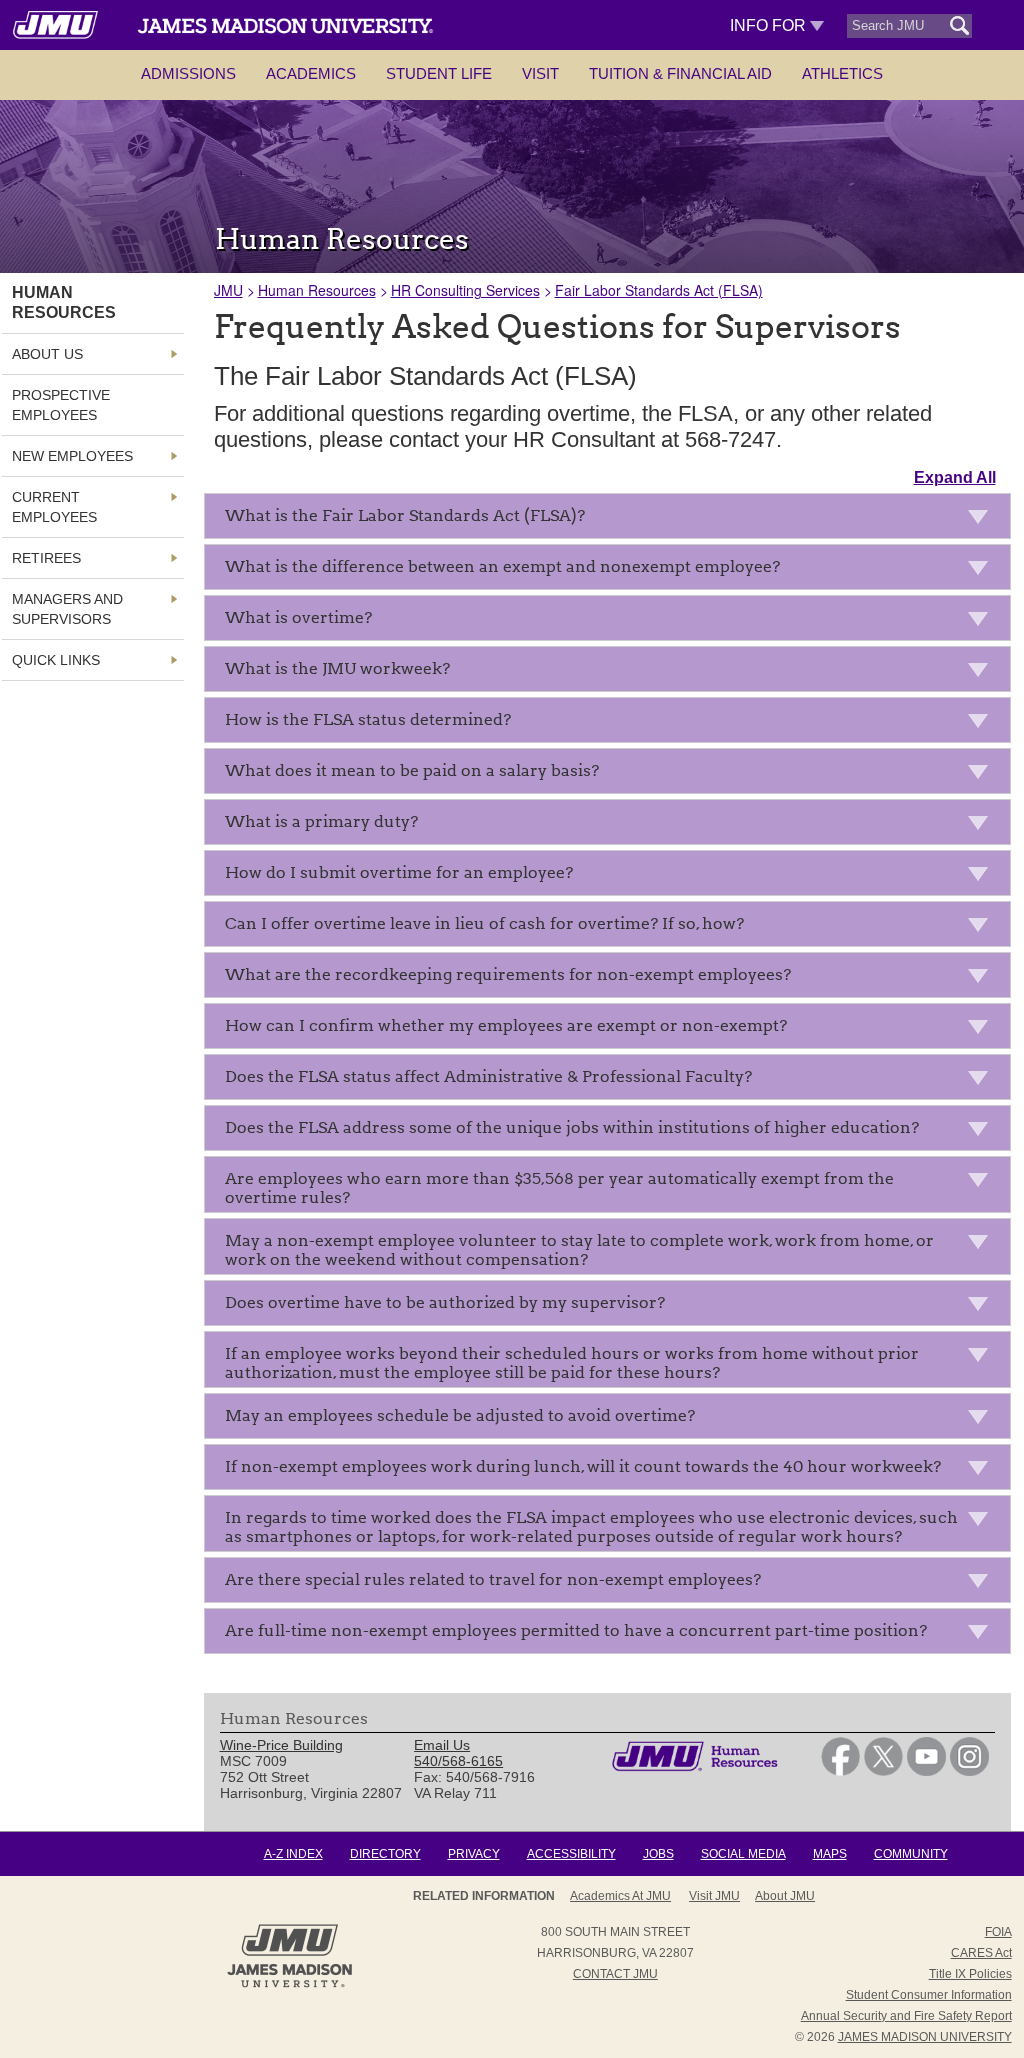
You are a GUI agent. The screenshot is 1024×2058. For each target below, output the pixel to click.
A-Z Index (293, 1854)
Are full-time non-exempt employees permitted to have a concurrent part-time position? (576, 1630)
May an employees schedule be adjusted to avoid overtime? (460, 1415)
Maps (830, 1854)
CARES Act (981, 1953)
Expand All (955, 477)
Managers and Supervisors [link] (67, 609)
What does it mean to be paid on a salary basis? (412, 770)
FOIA (998, 1932)
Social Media (743, 1854)
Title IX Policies (970, 1974)
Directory (385, 1854)
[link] (840, 1771)
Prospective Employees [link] (61, 405)
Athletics (842, 73)
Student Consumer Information (929, 1995)
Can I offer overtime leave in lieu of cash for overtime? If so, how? (484, 923)
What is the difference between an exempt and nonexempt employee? (502, 566)
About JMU (785, 1896)
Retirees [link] (46, 558)
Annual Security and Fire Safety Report (906, 2016)
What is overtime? (298, 617)
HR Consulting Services (465, 290)
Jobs (658, 1854)
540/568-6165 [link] (458, 1761)
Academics (311, 73)
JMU (228, 290)
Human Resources (317, 290)
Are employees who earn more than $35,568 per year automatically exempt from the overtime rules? (559, 1188)
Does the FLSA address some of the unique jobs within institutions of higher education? (572, 1127)
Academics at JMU (620, 1896)
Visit (540, 73)
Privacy (474, 1854)
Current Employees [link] (54, 507)
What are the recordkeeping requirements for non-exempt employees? (508, 974)
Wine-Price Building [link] (281, 1745)
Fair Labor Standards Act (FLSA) (659, 290)
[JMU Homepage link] (289, 1985)
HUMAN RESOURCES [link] (64, 302)
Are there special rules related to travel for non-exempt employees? (493, 1579)
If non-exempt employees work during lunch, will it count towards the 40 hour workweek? (583, 1466)
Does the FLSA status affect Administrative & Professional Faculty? (488, 1076)
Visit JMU (714, 1896)
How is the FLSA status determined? (368, 719)
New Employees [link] (72, 456)
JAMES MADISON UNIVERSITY (925, 2037)
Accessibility (571, 1854)
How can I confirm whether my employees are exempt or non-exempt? (506, 1025)
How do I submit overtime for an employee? (399, 872)
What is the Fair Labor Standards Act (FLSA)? (405, 515)
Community (911, 1854)
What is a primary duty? (321, 821)
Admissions (188, 73)
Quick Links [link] (56, 660)
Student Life (439, 73)
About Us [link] (47, 354)
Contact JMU (615, 1974)
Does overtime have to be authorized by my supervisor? (445, 1302)
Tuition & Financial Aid (680, 73)
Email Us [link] (442, 1745)
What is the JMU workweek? (337, 668)
